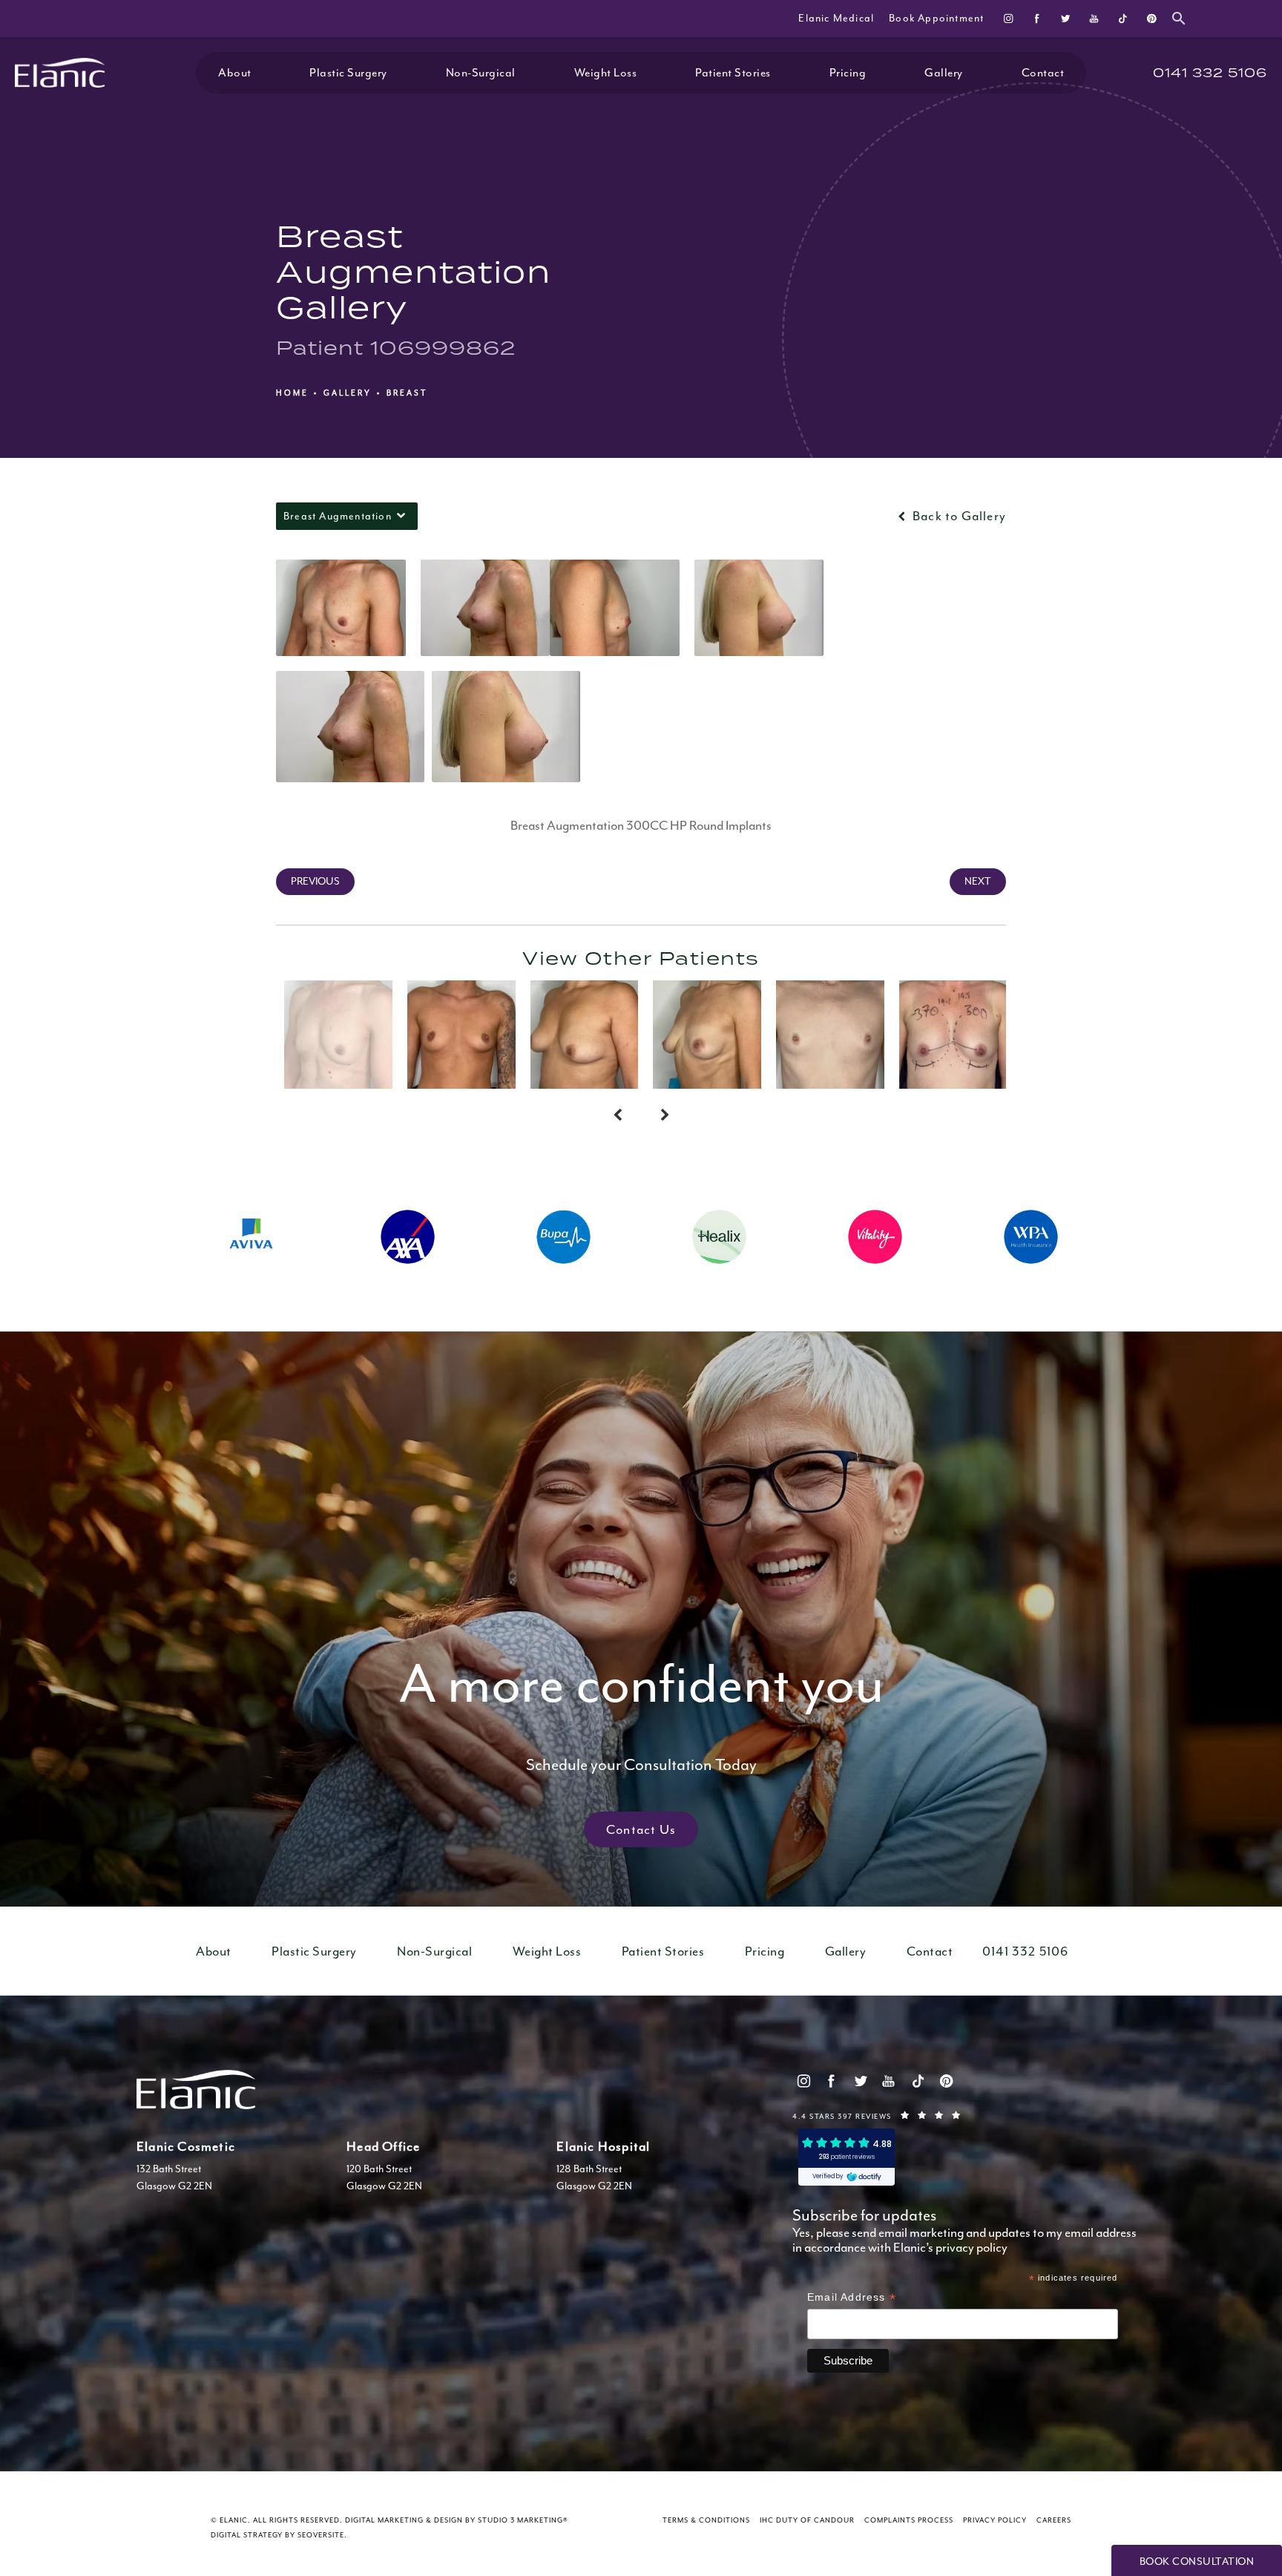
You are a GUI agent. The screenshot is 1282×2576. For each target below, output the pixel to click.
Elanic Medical (836, 18)
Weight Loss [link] (606, 73)
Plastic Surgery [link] (348, 73)
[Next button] (665, 1115)
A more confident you (641, 1712)
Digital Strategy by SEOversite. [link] (279, 2535)
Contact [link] (1043, 73)
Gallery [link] (944, 73)
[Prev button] (617, 1115)
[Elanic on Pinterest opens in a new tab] (1151, 18)
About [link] (235, 73)
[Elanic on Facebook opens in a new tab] (1037, 18)
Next (978, 881)
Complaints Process (909, 2520)
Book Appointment (936, 18)
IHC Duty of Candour (807, 2520)
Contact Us (641, 1829)
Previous (315, 881)
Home (292, 393)
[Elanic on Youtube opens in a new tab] (1094, 18)
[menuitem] (1009, 18)
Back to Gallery (958, 516)
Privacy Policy (995, 2520)
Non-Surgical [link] (481, 73)
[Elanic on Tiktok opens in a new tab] (1122, 18)
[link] (1210, 73)
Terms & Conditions (706, 2520)
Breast (407, 393)
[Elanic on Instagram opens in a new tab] (1009, 18)
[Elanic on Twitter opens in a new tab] (1066, 18)
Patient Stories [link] (733, 73)
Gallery (348, 393)
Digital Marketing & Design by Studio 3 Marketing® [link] (457, 2520)
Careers (1054, 2520)
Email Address (852, 2299)
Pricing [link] (848, 73)
